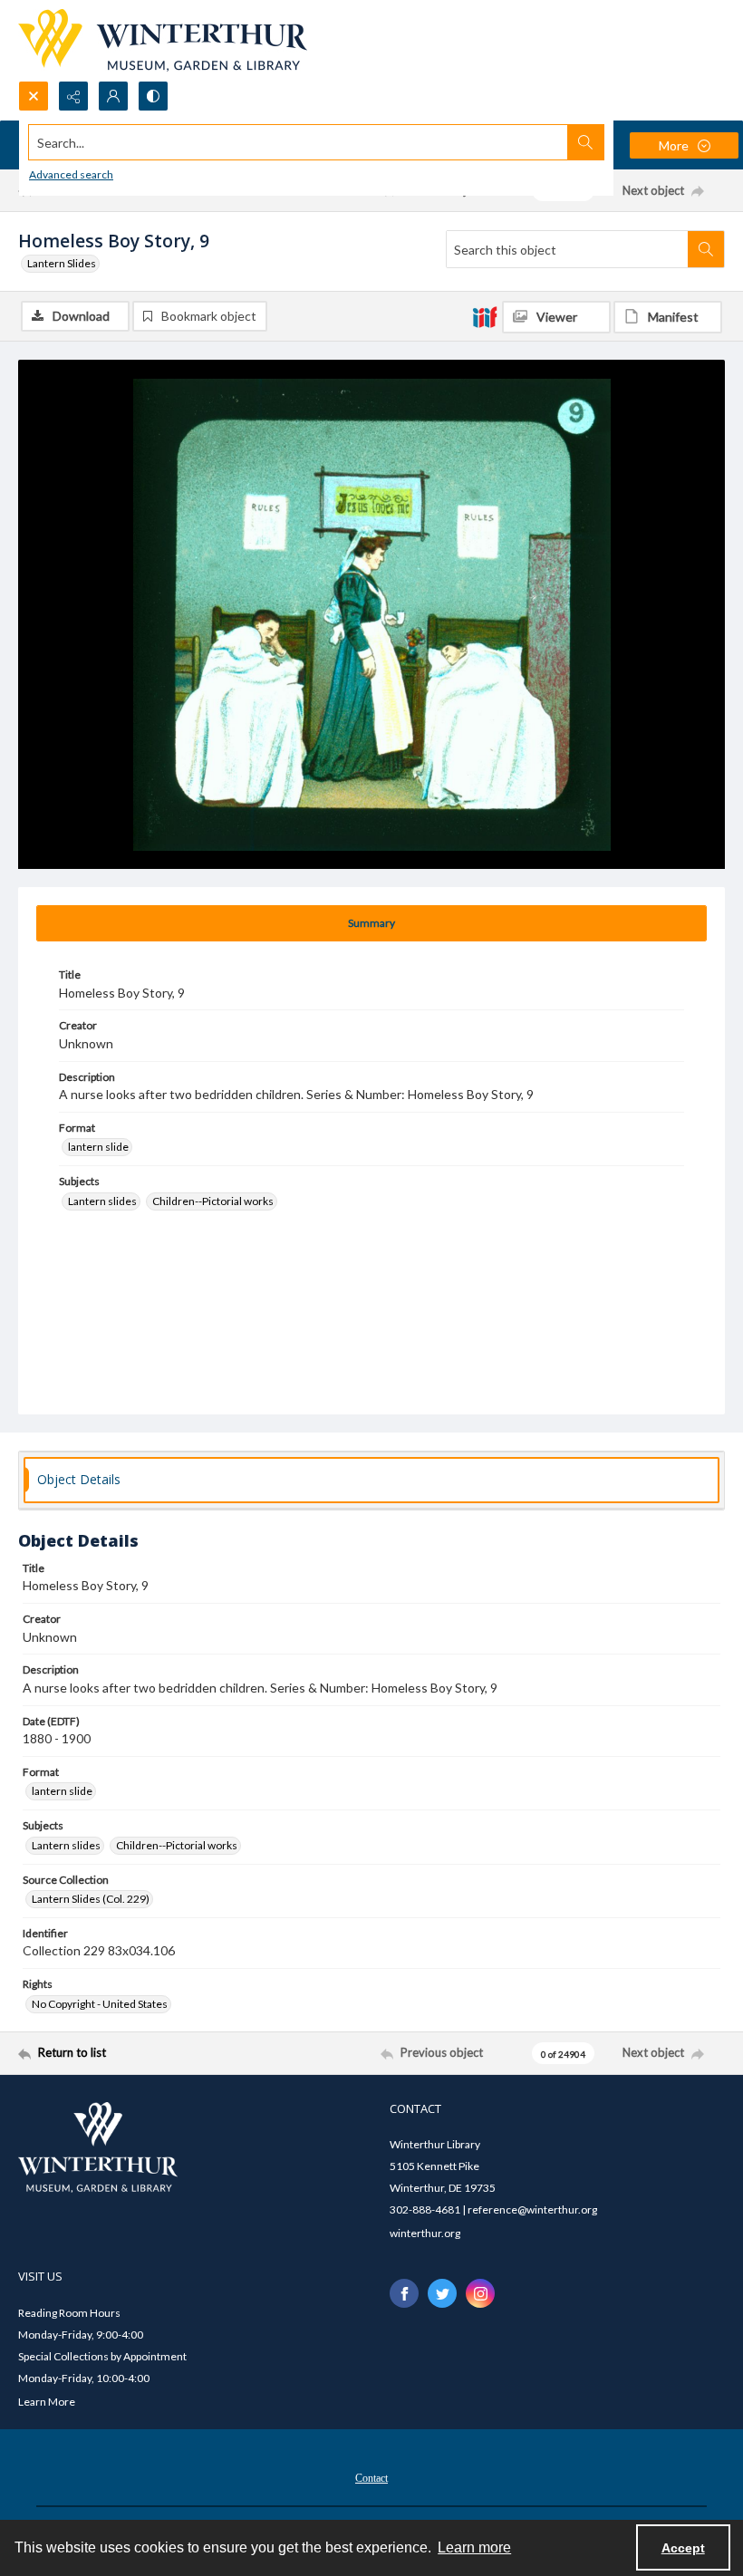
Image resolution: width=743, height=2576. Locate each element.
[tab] (371, 923)
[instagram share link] (480, 2293)
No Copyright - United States (100, 2004)
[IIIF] (485, 316)
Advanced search (71, 174)
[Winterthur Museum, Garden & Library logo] (163, 40)
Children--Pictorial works (213, 1201)
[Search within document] (706, 249)
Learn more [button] (474, 2547)
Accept (683, 2548)
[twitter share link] (442, 2293)
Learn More (47, 2402)
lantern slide (98, 1147)
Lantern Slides (62, 263)
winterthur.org (425, 2233)
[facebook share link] (404, 2293)
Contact (371, 2478)
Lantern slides (102, 1201)
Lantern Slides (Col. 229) (91, 1899)
